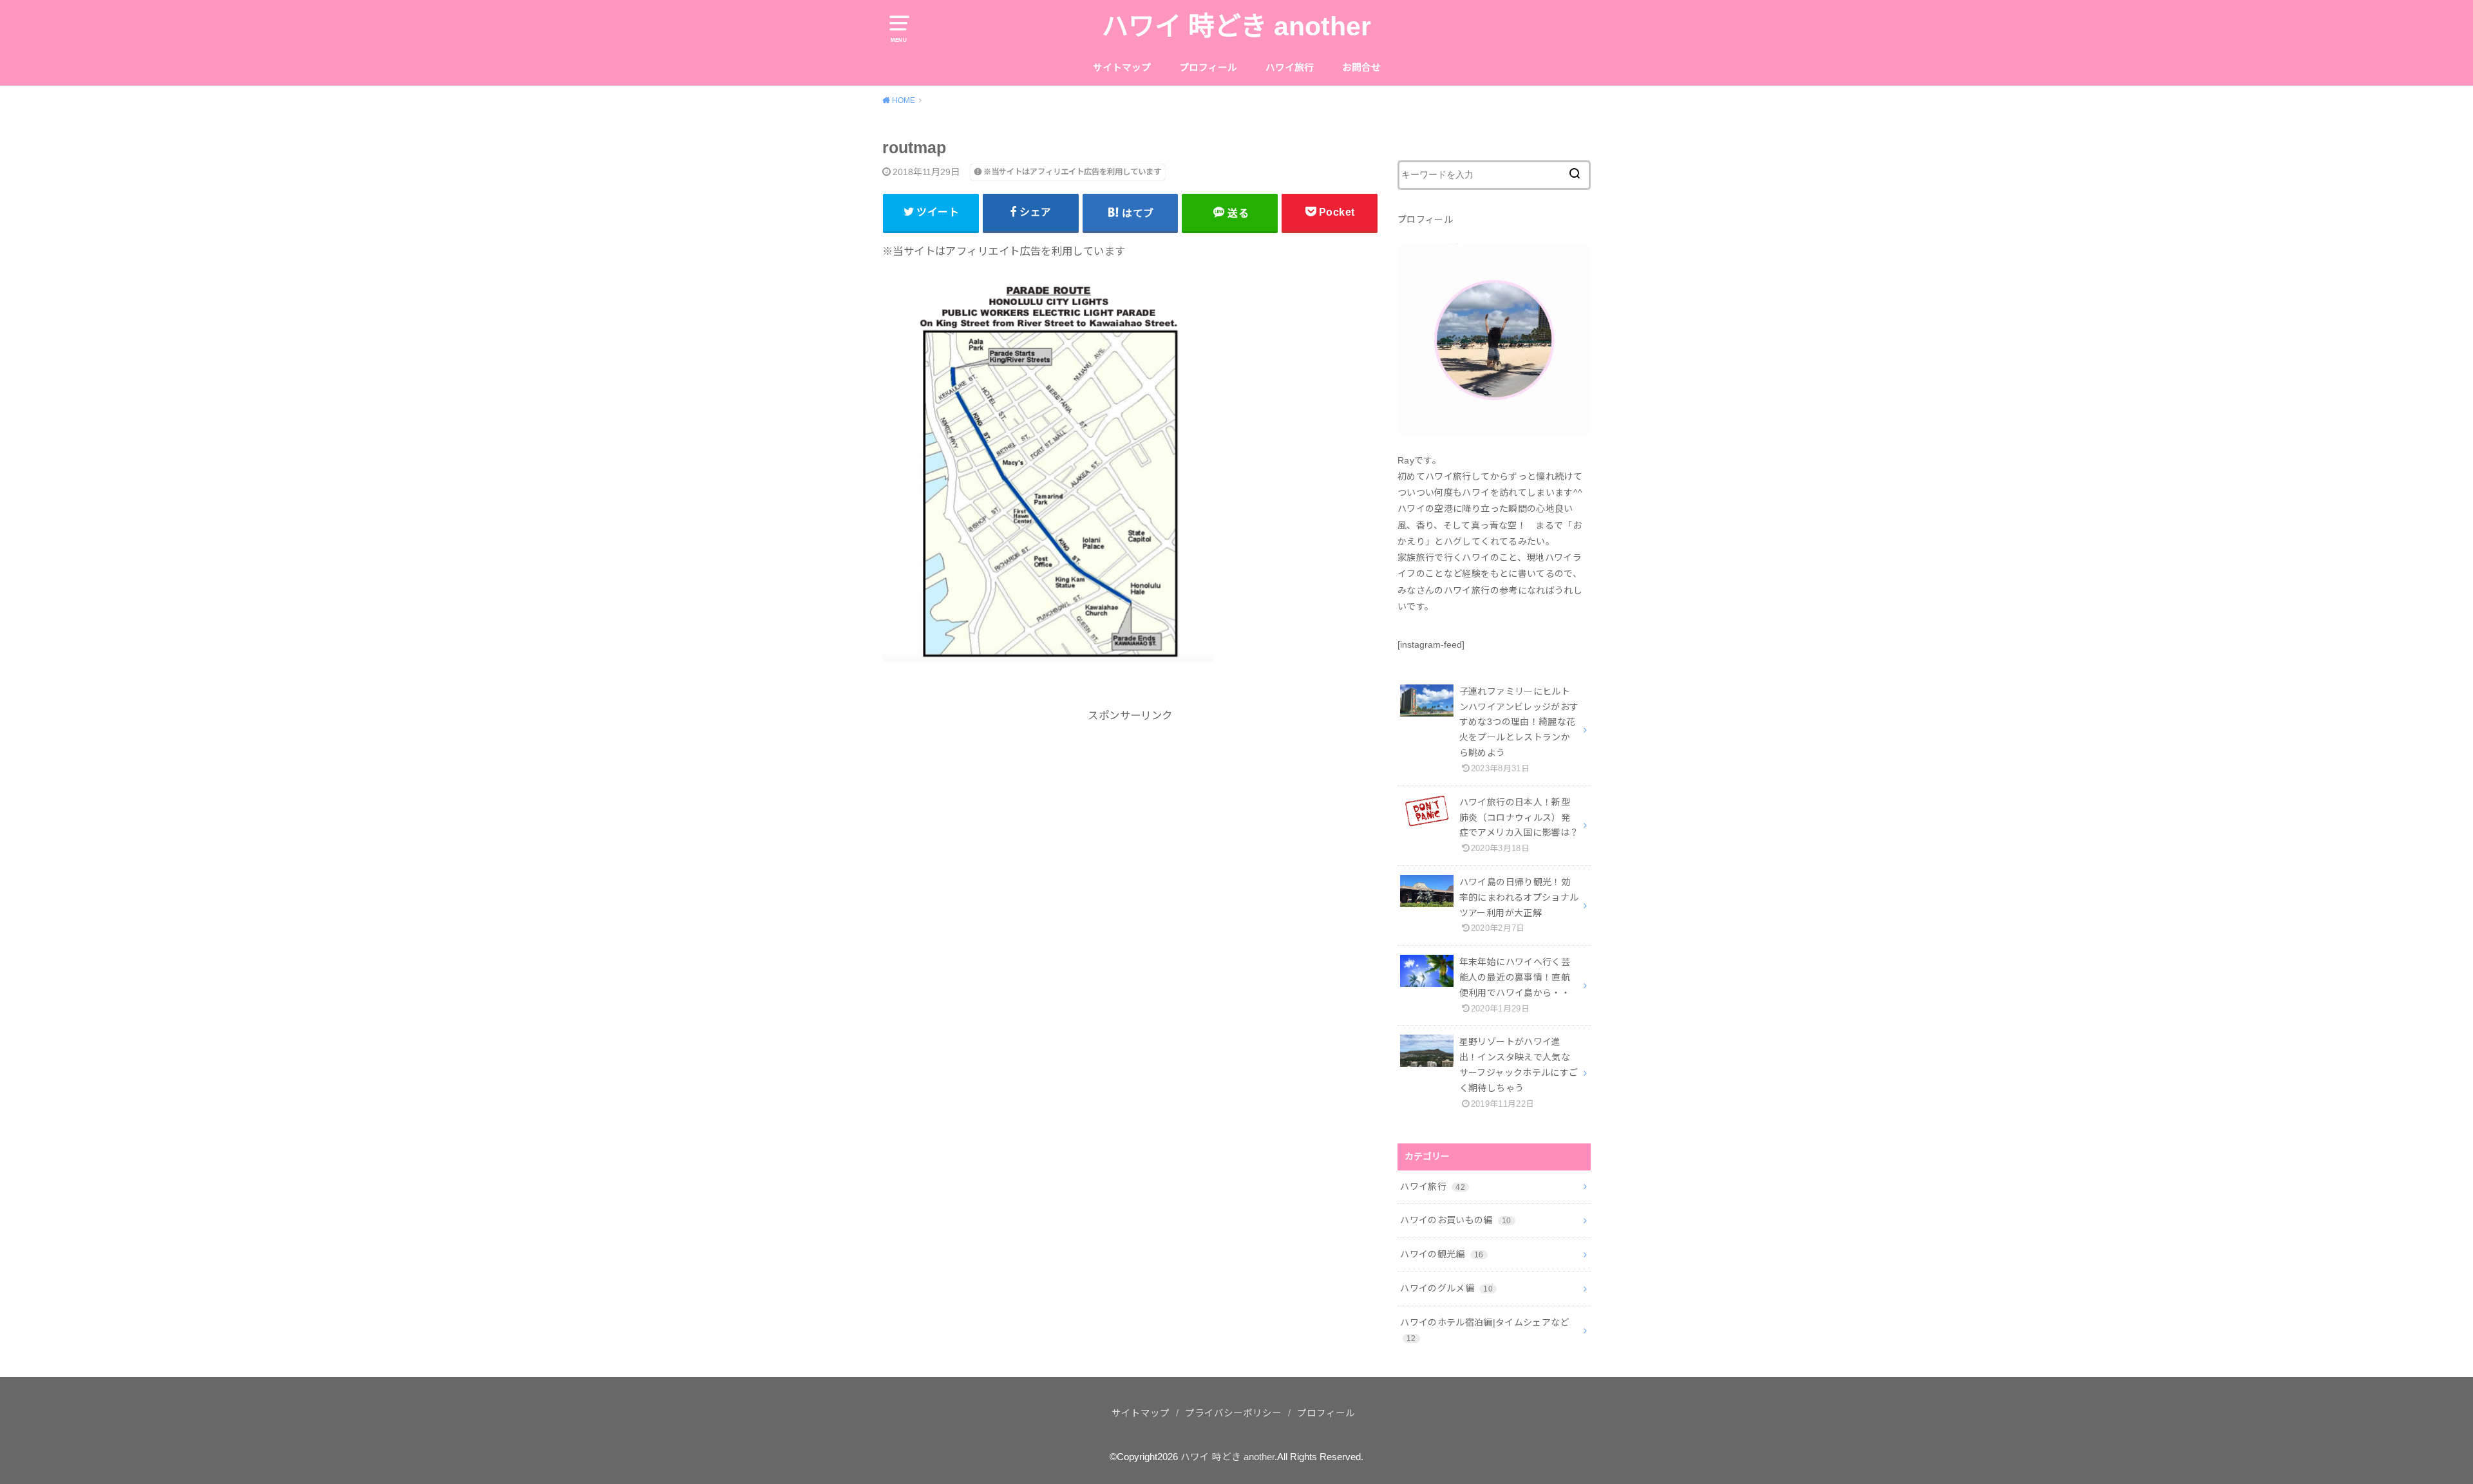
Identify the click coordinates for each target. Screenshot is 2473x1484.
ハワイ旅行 (1290, 68)
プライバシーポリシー (1233, 1413)
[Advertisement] (1130, 834)
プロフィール (1208, 68)
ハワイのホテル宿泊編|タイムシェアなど (1485, 1330)
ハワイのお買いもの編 (1456, 1220)
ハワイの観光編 (1442, 1254)
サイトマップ (1122, 68)
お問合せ (1361, 68)
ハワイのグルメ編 (1446, 1288)
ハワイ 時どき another (1236, 26)
